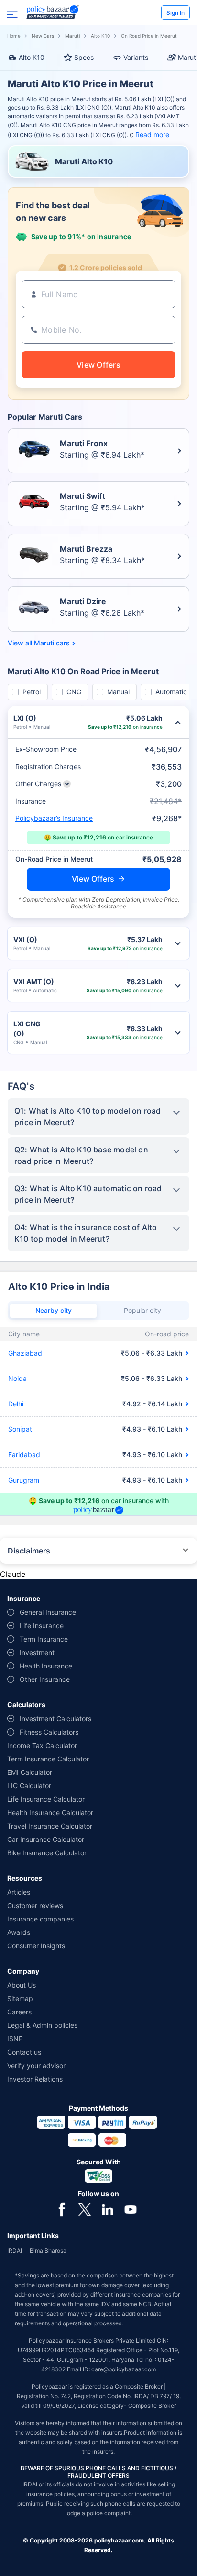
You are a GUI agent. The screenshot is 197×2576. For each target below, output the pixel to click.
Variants (136, 57)
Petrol (32, 692)
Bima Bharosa (48, 2250)
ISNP (15, 2039)
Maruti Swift (82, 496)
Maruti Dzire (83, 601)
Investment (37, 1652)
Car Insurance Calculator (46, 1839)
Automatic (171, 692)
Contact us (24, 2052)
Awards (19, 1932)
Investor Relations (35, 2079)
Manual (118, 692)
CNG (74, 692)
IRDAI (15, 2250)
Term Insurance (44, 1639)
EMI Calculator (30, 1772)
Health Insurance (46, 1666)
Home (14, 36)
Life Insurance (42, 1626)
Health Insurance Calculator (50, 1812)
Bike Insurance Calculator (47, 1853)
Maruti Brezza (86, 549)
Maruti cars (52, 643)
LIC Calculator (29, 1786)
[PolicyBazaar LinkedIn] (108, 2208)
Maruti (72, 36)
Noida (17, 1378)
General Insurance (48, 1612)
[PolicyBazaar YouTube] (131, 2208)
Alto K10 (100, 36)
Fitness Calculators (49, 1732)
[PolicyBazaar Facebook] (62, 2208)
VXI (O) (25, 939)
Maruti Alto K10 (84, 161)
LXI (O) (25, 718)
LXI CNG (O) (27, 1029)
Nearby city (54, 1310)
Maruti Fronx (84, 443)
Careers (19, 2012)
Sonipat (20, 1429)
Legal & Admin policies (42, 2025)
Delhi (16, 1404)
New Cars (43, 36)
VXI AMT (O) (34, 982)
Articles (19, 1892)
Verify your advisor (36, 2065)
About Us (22, 1985)
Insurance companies (40, 1919)
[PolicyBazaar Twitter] (85, 2208)
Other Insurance (45, 1679)
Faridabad (24, 1455)
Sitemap (20, 1998)
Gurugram (24, 1480)
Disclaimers (29, 1551)
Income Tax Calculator (42, 1745)
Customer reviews (35, 1905)
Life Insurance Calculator (46, 1799)
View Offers (93, 879)
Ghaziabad (25, 1353)
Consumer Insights (36, 1946)
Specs (84, 57)
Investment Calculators (55, 1719)
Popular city (142, 1310)
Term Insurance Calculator (48, 1759)
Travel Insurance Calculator (50, 1826)
